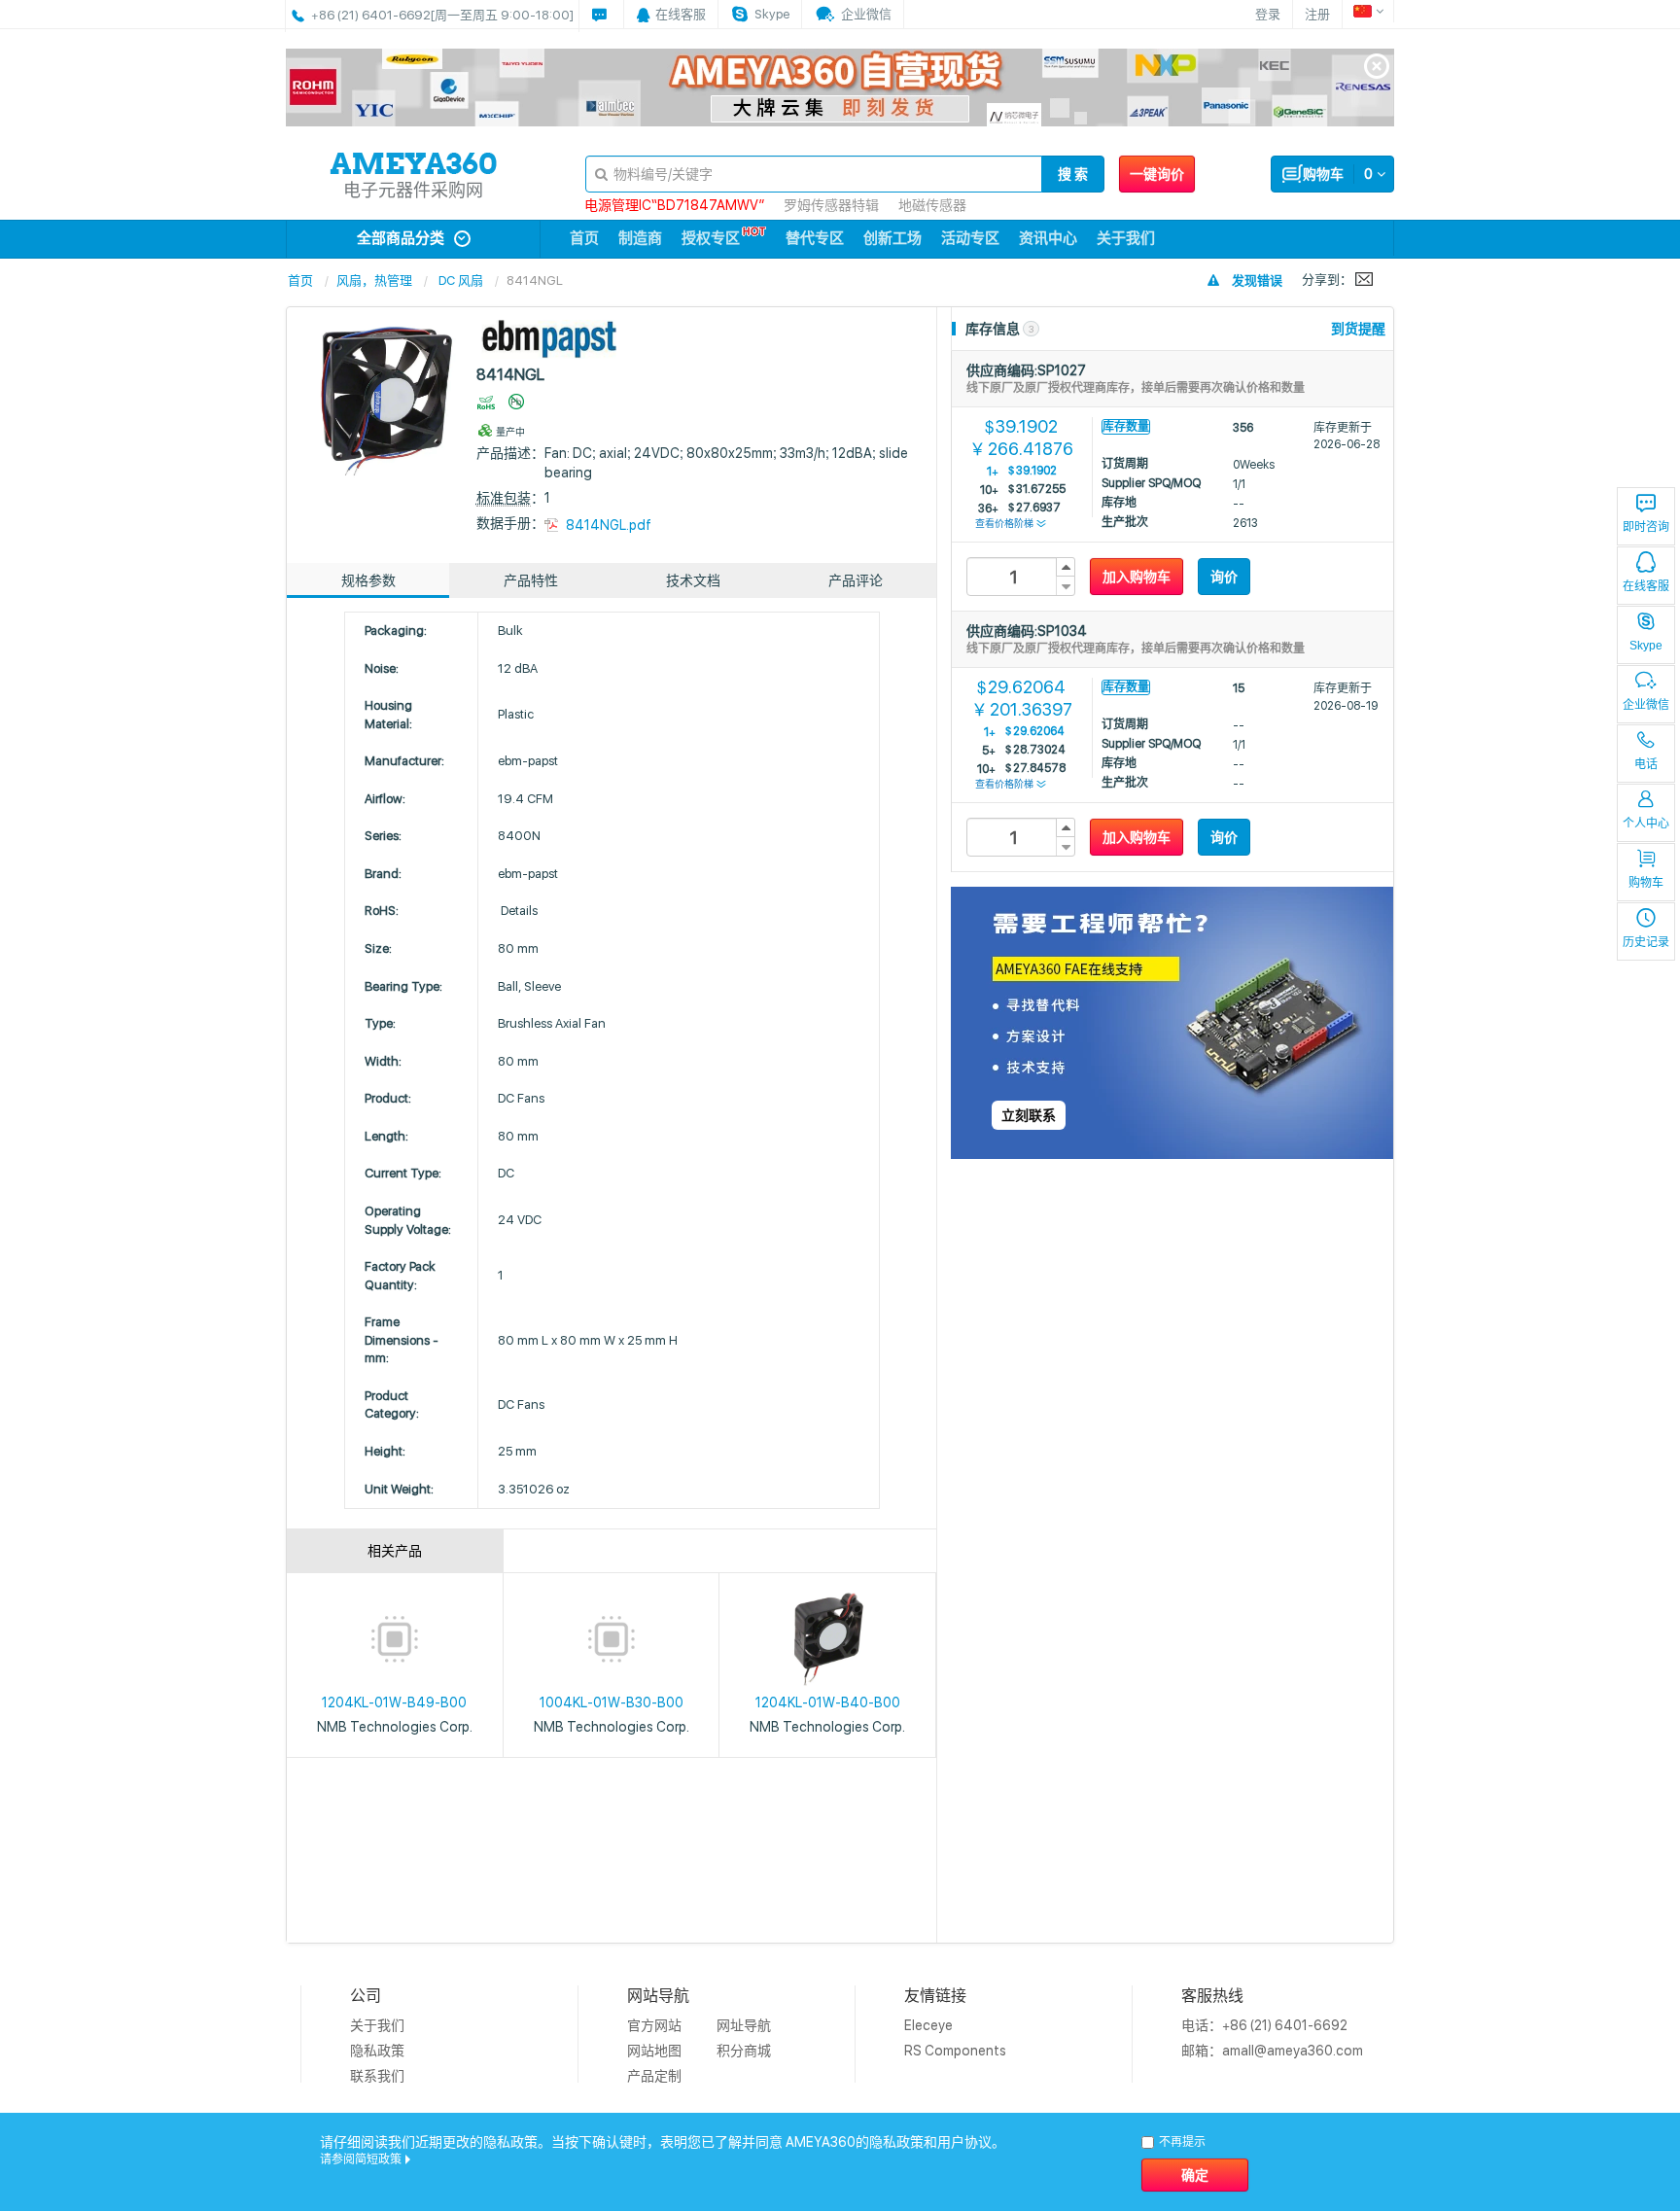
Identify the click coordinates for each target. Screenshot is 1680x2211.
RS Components (955, 2051)
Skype (1646, 646)
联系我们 (377, 2076)
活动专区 (970, 238)
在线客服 (1646, 586)
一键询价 (1157, 174)
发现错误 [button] (1257, 281)
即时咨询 (1646, 527)
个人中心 (1646, 824)
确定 (1195, 2175)
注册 (1317, 14)
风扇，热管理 (374, 281)
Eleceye (928, 2025)
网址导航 (744, 2025)
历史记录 (1646, 942)
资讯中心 (1048, 238)
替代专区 (815, 238)
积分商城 (744, 2051)
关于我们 (1126, 238)
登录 (1268, 14)
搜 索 (1073, 174)
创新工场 (892, 238)
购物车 (1646, 883)
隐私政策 (377, 2051)
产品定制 (654, 2076)
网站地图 (654, 2051)
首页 (584, 238)
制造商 (640, 238)
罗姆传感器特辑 (831, 205)
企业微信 (1646, 705)
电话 (1646, 764)
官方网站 (654, 2025)
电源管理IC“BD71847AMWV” (674, 205)
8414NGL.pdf (609, 525)
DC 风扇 (461, 281)
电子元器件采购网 (413, 190)
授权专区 (711, 238)
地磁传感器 (932, 205)
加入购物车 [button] (1137, 577)
